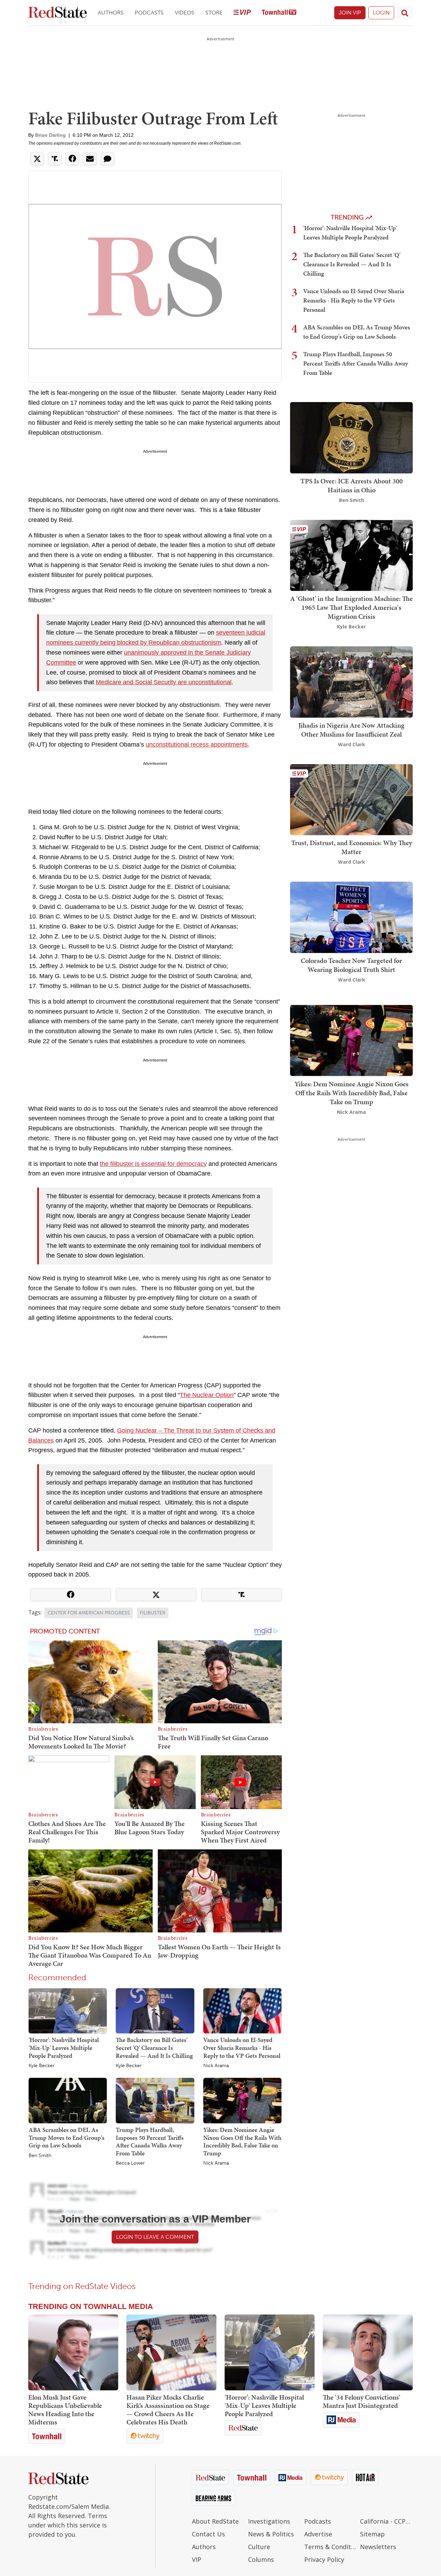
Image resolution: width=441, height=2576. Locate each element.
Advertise (318, 2534)
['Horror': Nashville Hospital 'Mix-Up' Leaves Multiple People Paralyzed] (68, 2010)
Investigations (269, 2521)
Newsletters (378, 2547)
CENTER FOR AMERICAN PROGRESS (89, 1613)
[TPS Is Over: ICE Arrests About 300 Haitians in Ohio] (351, 437)
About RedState (215, 2521)
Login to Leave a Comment (155, 2237)
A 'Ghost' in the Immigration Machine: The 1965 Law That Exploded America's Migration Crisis (351, 607)
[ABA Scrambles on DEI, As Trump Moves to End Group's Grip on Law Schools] (68, 2100)
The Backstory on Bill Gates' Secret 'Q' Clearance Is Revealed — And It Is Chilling (154, 2048)
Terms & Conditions (331, 2547)
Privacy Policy (324, 2559)
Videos (184, 13)
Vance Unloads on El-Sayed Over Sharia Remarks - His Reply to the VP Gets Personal (242, 2048)
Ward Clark (352, 744)
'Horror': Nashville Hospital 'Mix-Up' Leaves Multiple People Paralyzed (64, 2048)
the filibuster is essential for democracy (153, 1164)
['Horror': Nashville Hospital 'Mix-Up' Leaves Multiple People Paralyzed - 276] (270, 2352)
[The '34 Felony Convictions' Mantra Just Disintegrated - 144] (368, 2352)
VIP (197, 2559)
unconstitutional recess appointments (197, 745)
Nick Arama (216, 2066)
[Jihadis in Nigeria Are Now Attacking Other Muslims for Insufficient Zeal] (351, 681)
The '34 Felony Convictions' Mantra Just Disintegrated (362, 2401)
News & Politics (271, 2534)
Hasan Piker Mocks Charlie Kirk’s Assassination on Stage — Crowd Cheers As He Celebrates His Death (168, 2410)
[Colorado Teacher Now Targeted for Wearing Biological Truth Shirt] (351, 917)
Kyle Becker (42, 2066)
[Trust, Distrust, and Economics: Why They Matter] (351, 799)
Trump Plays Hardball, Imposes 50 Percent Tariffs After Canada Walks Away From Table (150, 2141)
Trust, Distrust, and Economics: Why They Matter (352, 847)
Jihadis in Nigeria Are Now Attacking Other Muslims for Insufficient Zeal (351, 730)
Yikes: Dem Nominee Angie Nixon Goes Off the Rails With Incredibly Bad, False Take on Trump (242, 2141)
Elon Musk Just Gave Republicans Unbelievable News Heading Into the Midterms (65, 2410)
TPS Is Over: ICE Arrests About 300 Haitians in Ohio (352, 485)
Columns (261, 2559)
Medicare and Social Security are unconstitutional (164, 682)
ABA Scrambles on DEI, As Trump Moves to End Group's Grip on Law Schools (66, 2137)
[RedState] (58, 13)
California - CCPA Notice (386, 2521)
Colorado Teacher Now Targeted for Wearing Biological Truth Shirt (351, 965)
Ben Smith (40, 2156)
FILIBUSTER (153, 1613)
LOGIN (381, 13)
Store (214, 13)
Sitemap (372, 2534)
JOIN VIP (350, 13)
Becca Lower (130, 2163)
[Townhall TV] (279, 13)
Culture (259, 2547)
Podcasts (149, 13)
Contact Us (208, 2534)
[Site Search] (405, 13)
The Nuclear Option (207, 1395)
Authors (111, 13)
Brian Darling (50, 135)
